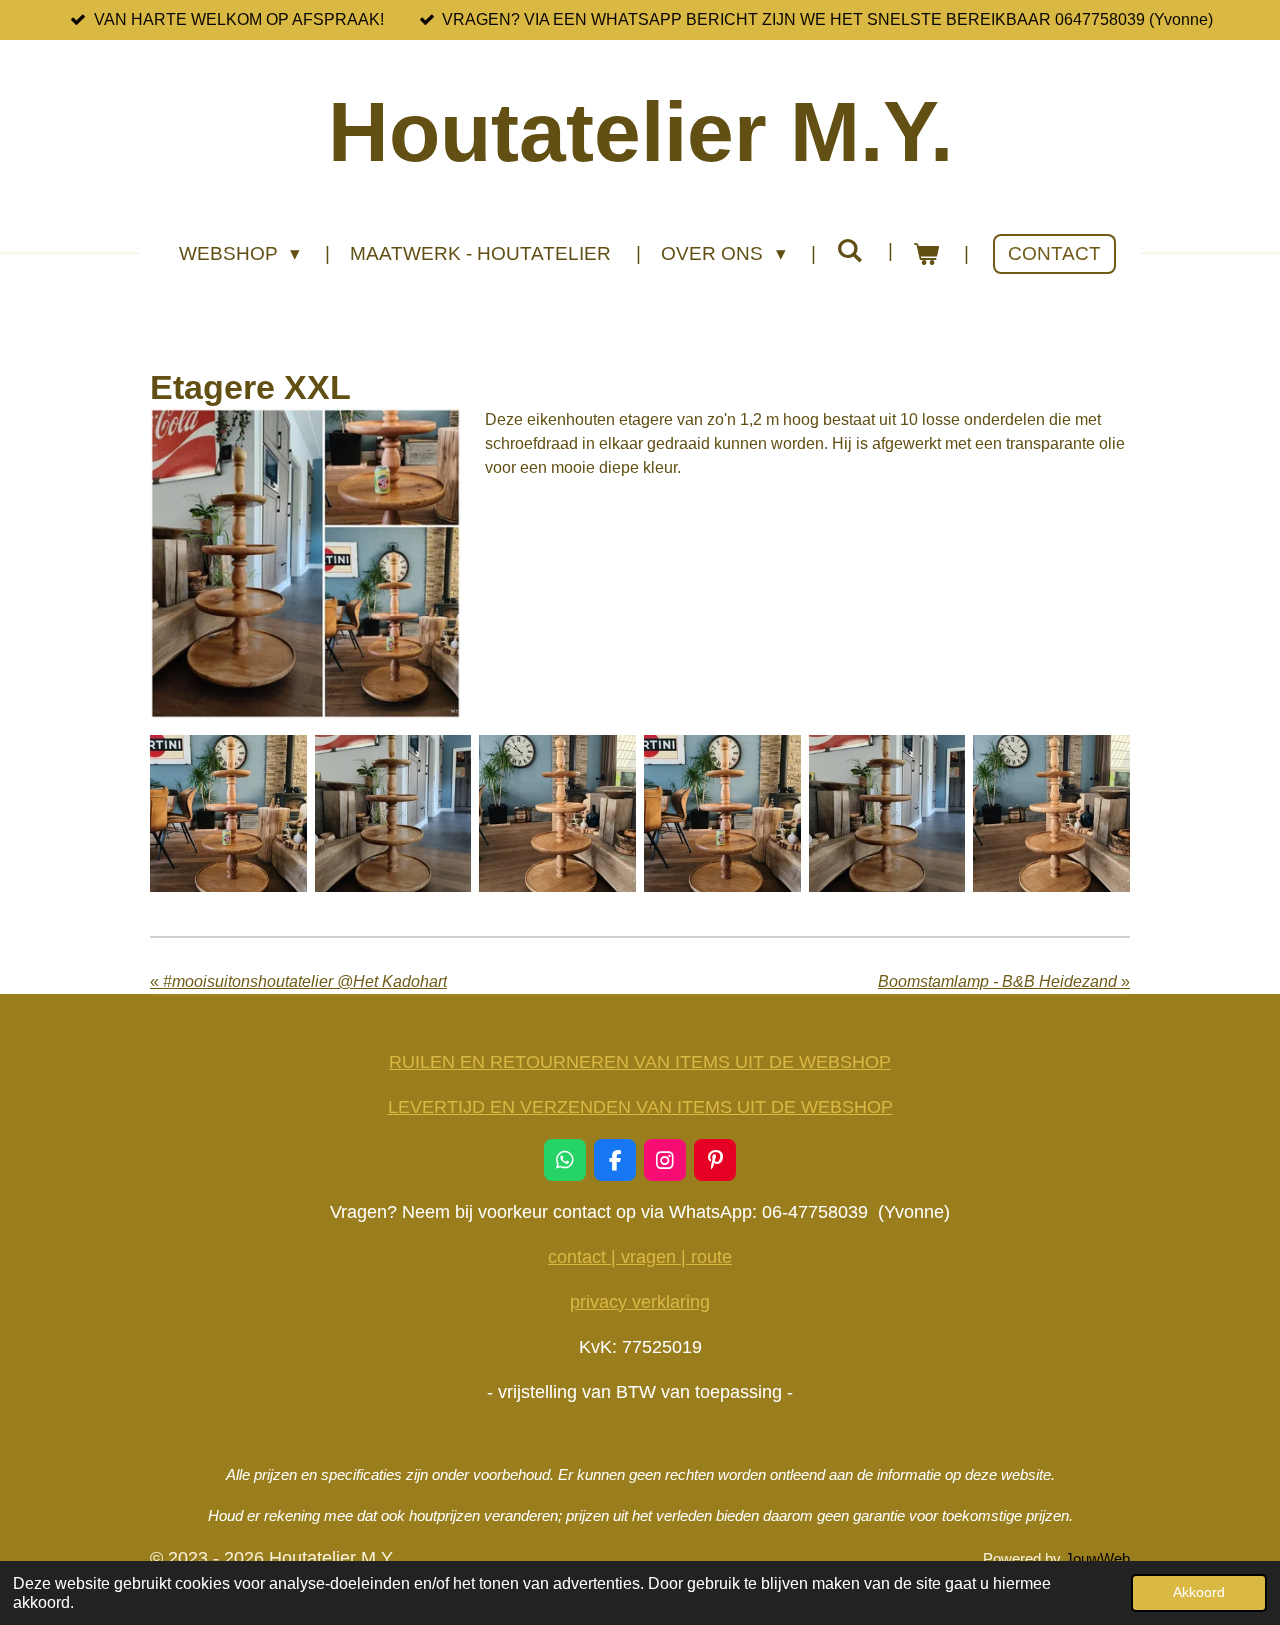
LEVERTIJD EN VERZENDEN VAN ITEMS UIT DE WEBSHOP (640, 1107)
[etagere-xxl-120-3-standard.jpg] (393, 813)
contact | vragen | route (640, 1257)
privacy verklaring (640, 1302)
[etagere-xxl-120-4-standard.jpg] (557, 813)
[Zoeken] (849, 251)
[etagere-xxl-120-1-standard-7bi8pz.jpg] (722, 813)
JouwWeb (1097, 1558)
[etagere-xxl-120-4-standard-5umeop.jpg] (1051, 813)
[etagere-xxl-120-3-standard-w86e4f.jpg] (887, 813)
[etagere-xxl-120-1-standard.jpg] (228, 813)
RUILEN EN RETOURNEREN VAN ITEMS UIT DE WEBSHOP (640, 1062)
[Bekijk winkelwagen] (926, 254)
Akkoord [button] (1199, 1592)
